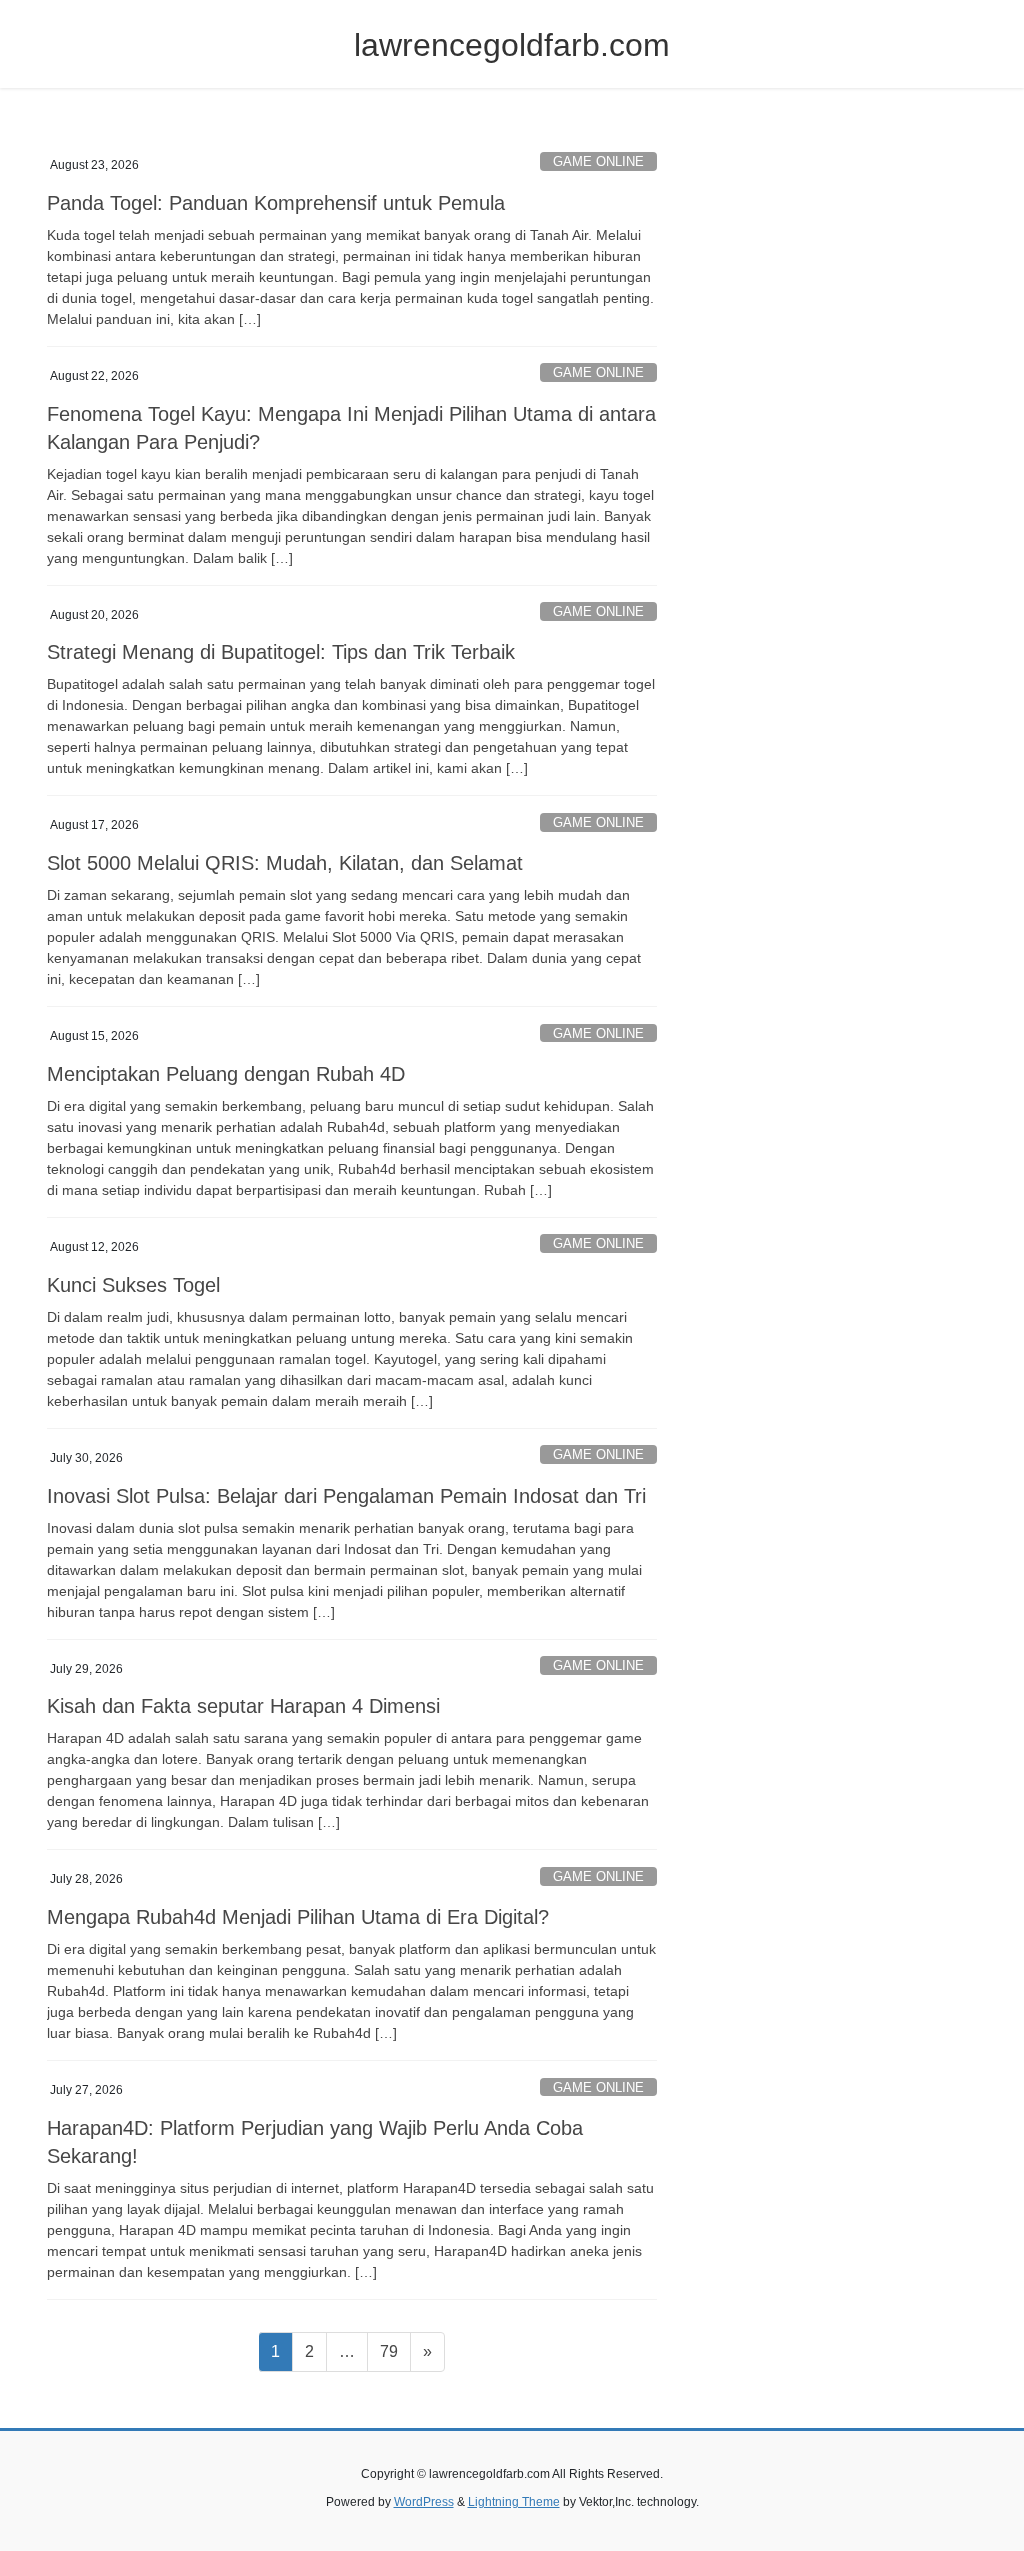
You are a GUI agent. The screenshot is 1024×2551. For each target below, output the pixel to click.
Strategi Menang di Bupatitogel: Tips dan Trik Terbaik (281, 652)
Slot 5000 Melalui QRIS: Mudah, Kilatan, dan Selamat (285, 863)
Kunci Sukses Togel (133, 1285)
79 (395, 2351)
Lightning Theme (514, 2502)
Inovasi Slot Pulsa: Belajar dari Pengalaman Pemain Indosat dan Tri (346, 1496)
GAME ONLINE (598, 161)
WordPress (424, 2502)
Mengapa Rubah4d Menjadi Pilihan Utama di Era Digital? (298, 1917)
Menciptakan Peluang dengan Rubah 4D (226, 1074)
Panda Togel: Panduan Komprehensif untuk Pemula (276, 203)
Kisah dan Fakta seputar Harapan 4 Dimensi (243, 1706)
